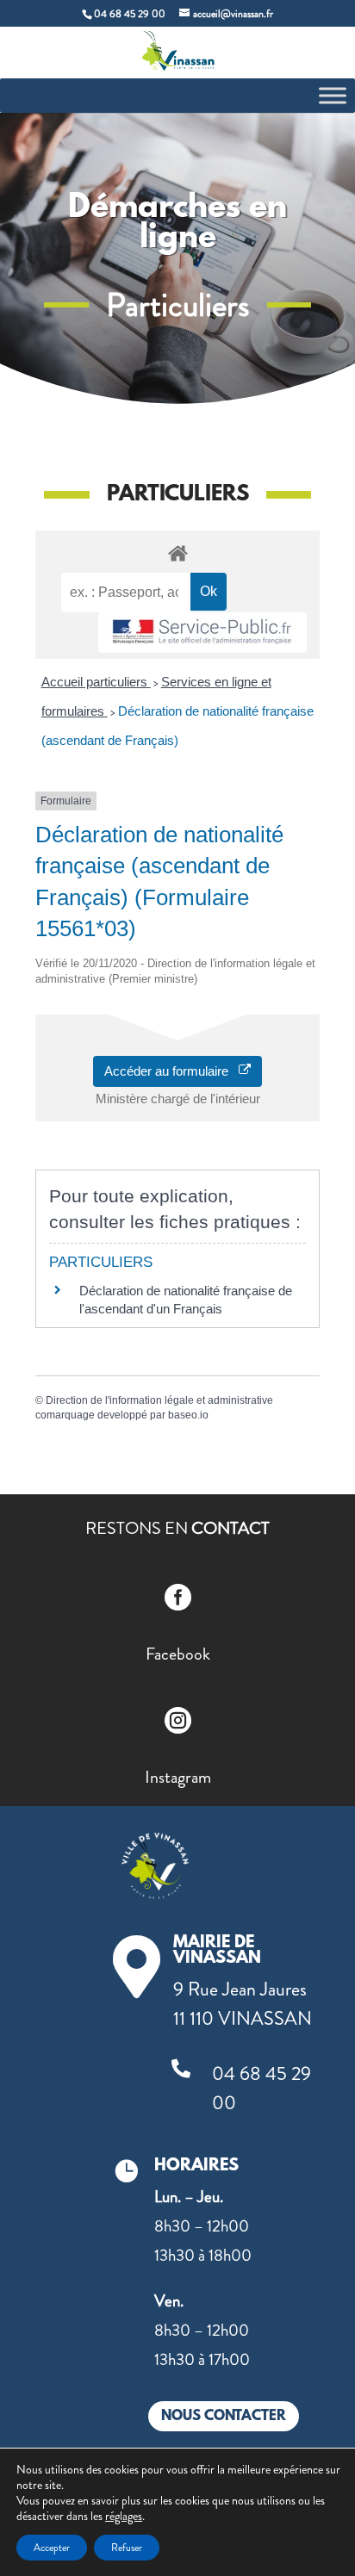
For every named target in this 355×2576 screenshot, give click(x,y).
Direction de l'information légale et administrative (159, 1400)
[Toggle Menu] (333, 95)
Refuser (127, 2548)
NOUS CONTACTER (224, 2416)
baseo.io (188, 1415)
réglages (124, 2516)
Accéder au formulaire (171, 1071)
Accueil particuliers (96, 682)
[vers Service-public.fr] (202, 633)
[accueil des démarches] (177, 552)
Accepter (52, 2548)
